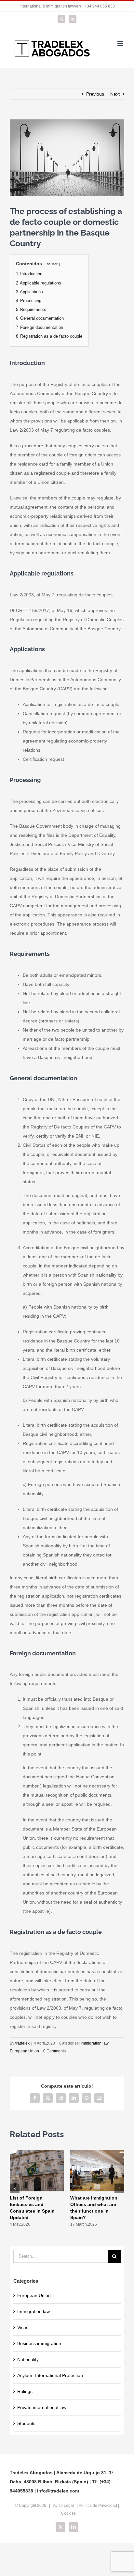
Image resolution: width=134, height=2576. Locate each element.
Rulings (25, 2391)
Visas (23, 2327)
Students (26, 2423)
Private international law (42, 2407)
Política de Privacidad (98, 2506)
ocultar (52, 264)
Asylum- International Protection (50, 2375)
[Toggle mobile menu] (121, 43)
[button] (15, 2188)
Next (115, 94)
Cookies (68, 2513)
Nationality (28, 2359)
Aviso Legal (63, 2506)
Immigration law (94, 2043)
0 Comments (54, 2051)
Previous (95, 94)
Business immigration (39, 2343)
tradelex (22, 2043)
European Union (24, 2051)
